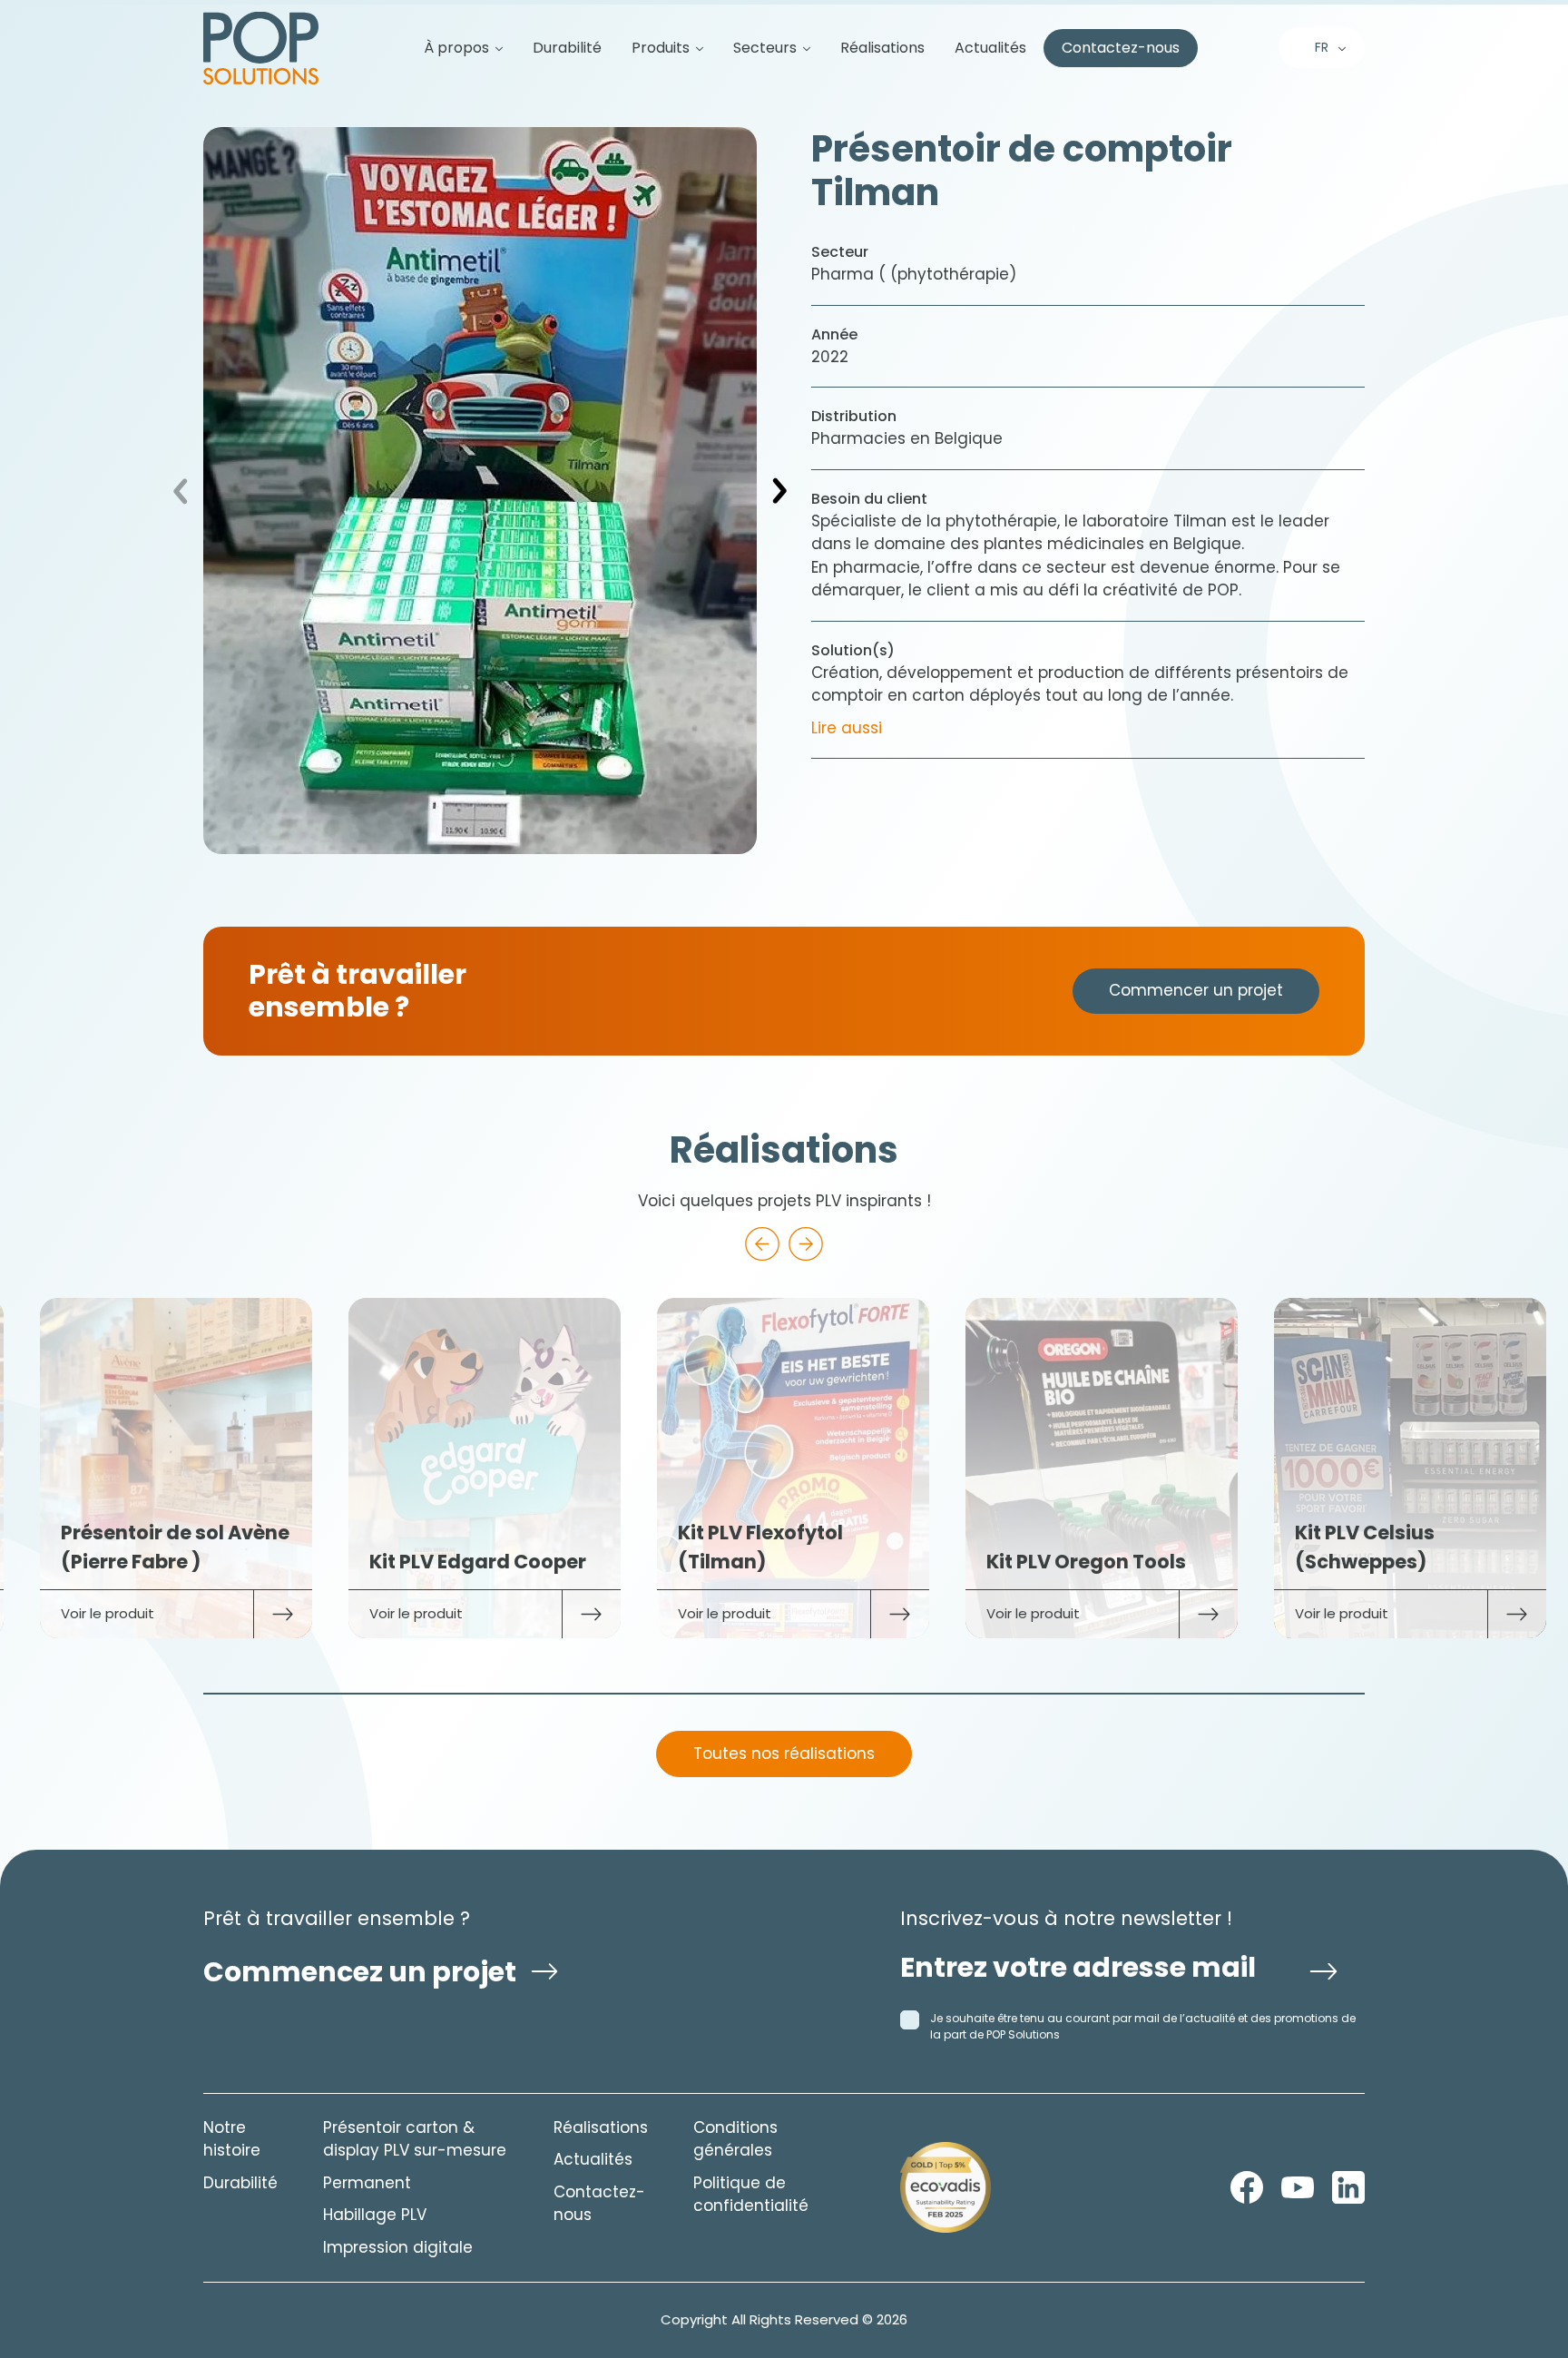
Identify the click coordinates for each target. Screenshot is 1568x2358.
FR (1322, 47)
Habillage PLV (375, 2215)
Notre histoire (232, 2139)
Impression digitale (398, 2247)
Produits (661, 48)
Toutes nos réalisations (784, 1754)
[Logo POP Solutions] (946, 2187)
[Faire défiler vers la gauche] (762, 1244)
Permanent (367, 2183)
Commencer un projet (1196, 990)
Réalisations (882, 48)
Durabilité (567, 48)
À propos (456, 48)
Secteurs (765, 48)
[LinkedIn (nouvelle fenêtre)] (1348, 2187)
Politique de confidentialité (751, 2195)
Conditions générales (735, 2139)
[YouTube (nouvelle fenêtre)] (1298, 2187)
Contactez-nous (1121, 48)
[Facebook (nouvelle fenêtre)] (1247, 2187)
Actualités (990, 48)
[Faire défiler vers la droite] (806, 1244)
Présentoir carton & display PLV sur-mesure (415, 2139)
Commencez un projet (360, 1972)
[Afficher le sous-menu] (492, 48)
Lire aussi (847, 728)
